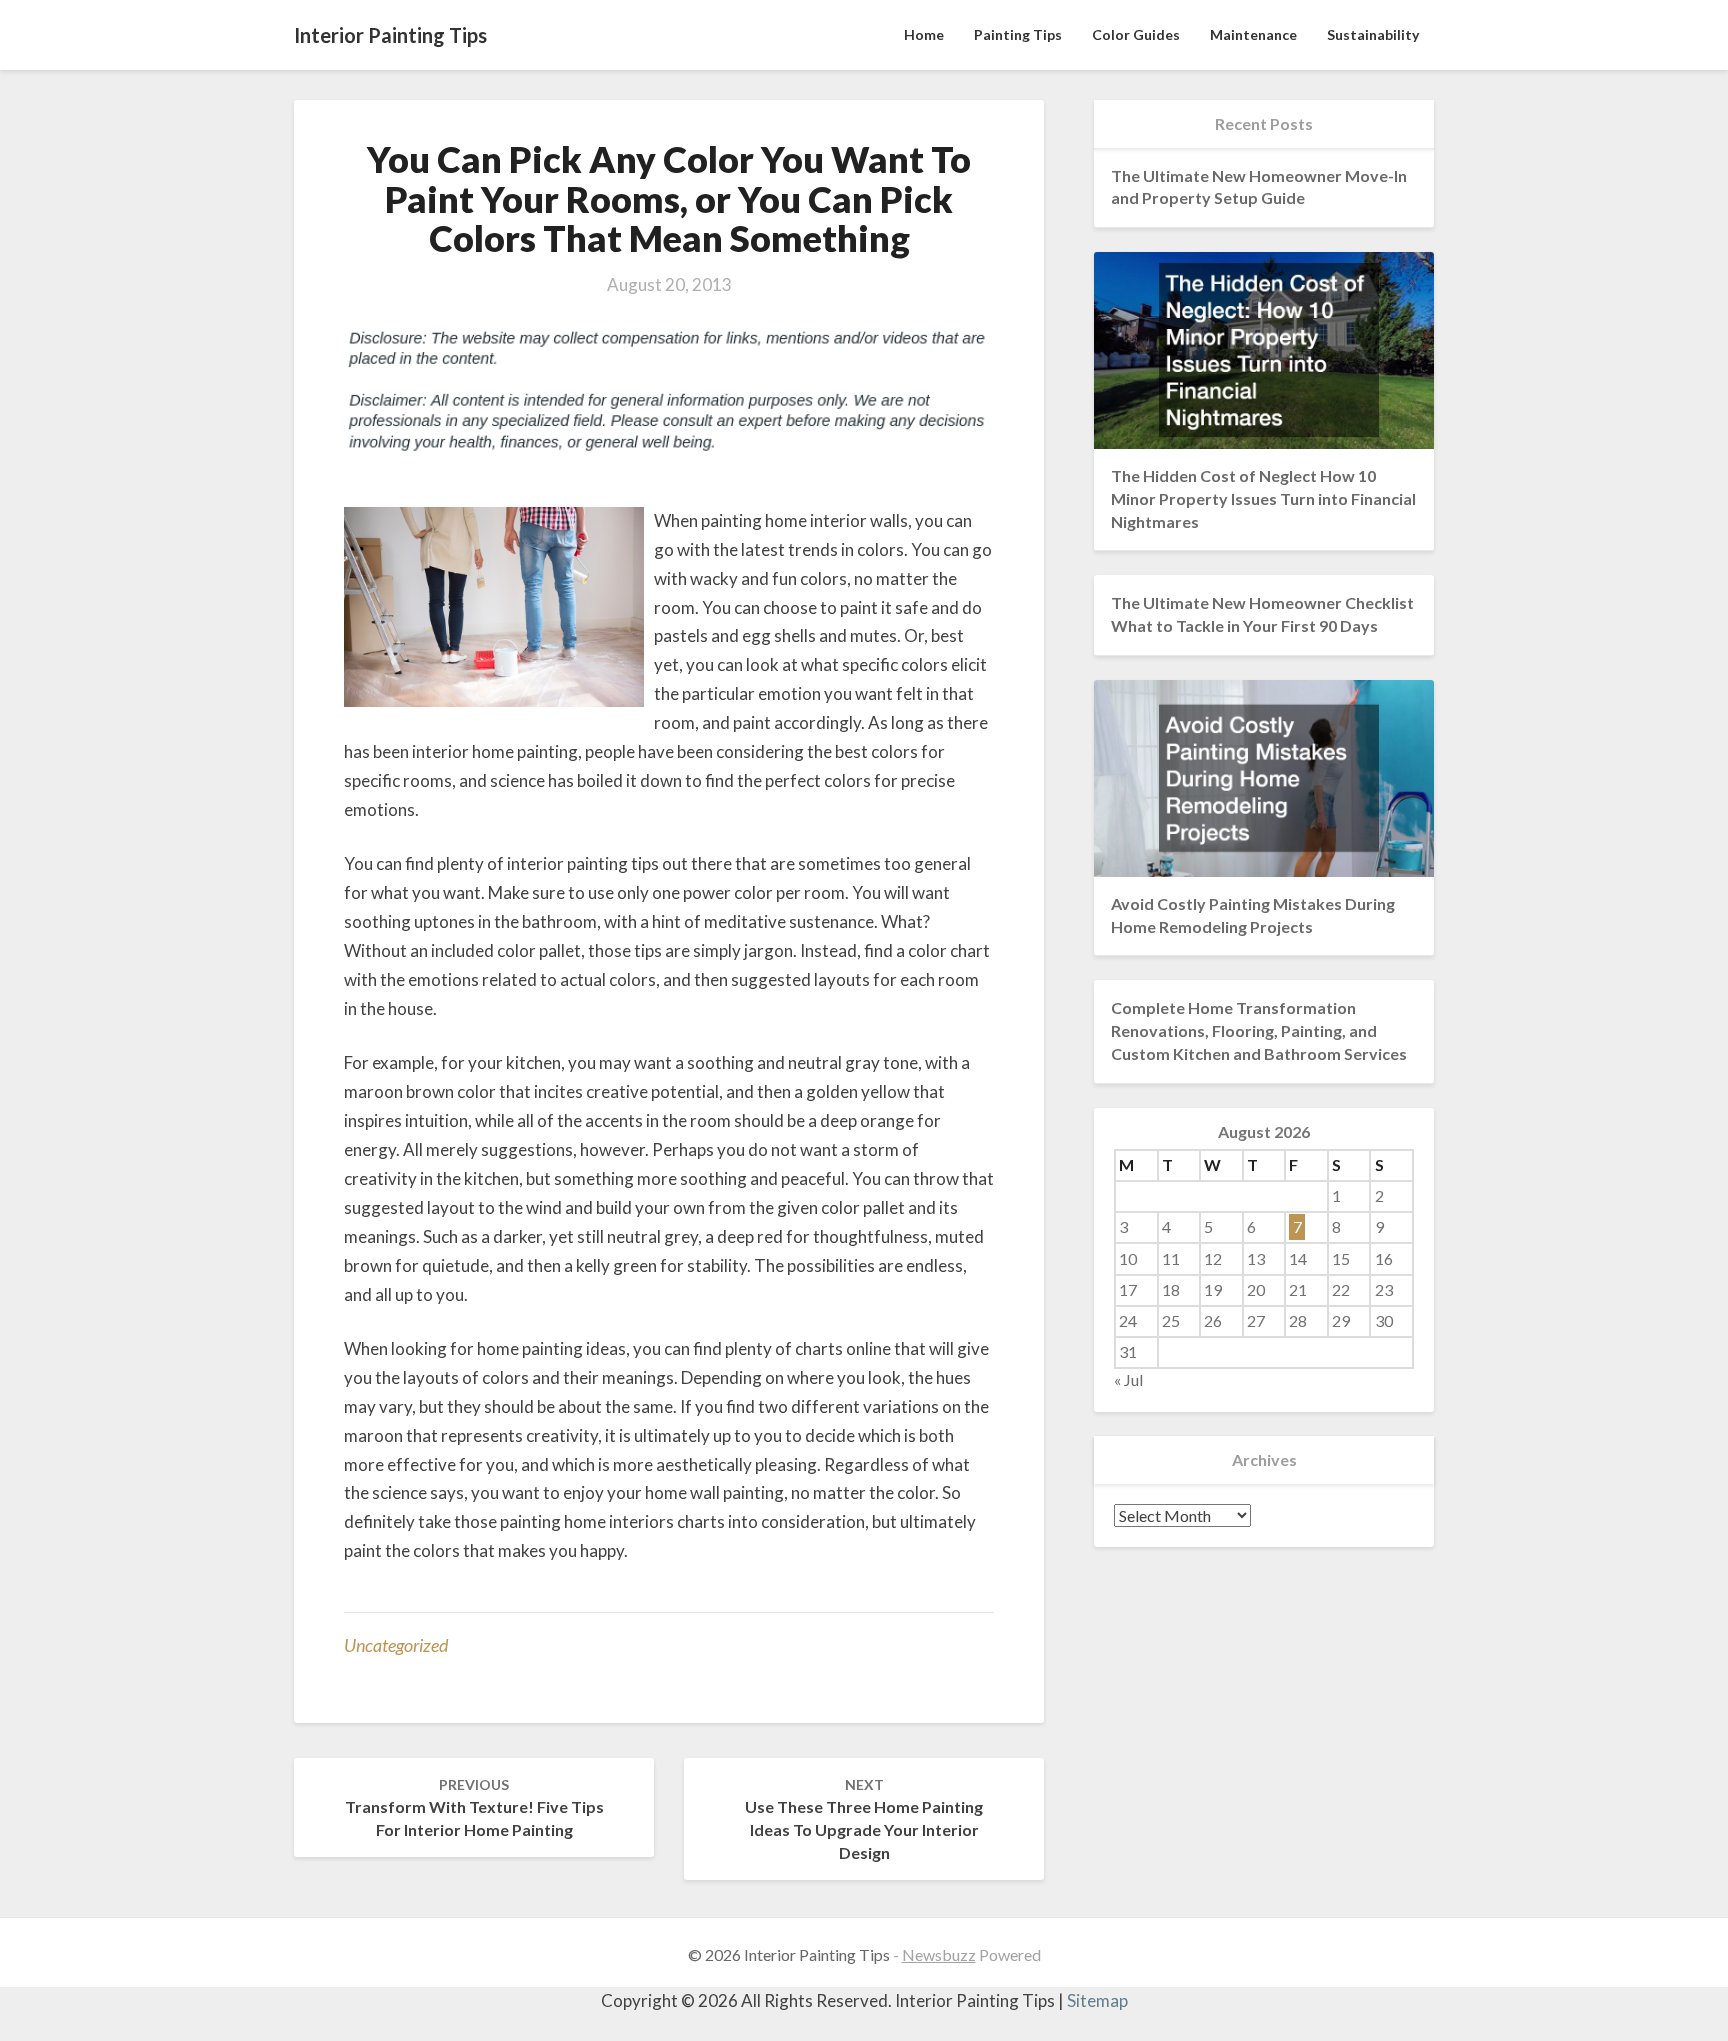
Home (924, 34)
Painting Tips (1018, 34)
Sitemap (1097, 2000)
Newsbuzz (939, 1954)
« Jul (1128, 1379)
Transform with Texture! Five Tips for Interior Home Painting (474, 1807)
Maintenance (1253, 34)
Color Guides (1136, 34)
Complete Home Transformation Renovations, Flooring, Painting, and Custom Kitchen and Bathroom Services (1259, 1030)
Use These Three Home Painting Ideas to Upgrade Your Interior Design (864, 1819)
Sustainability (1373, 34)
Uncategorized (396, 1645)
